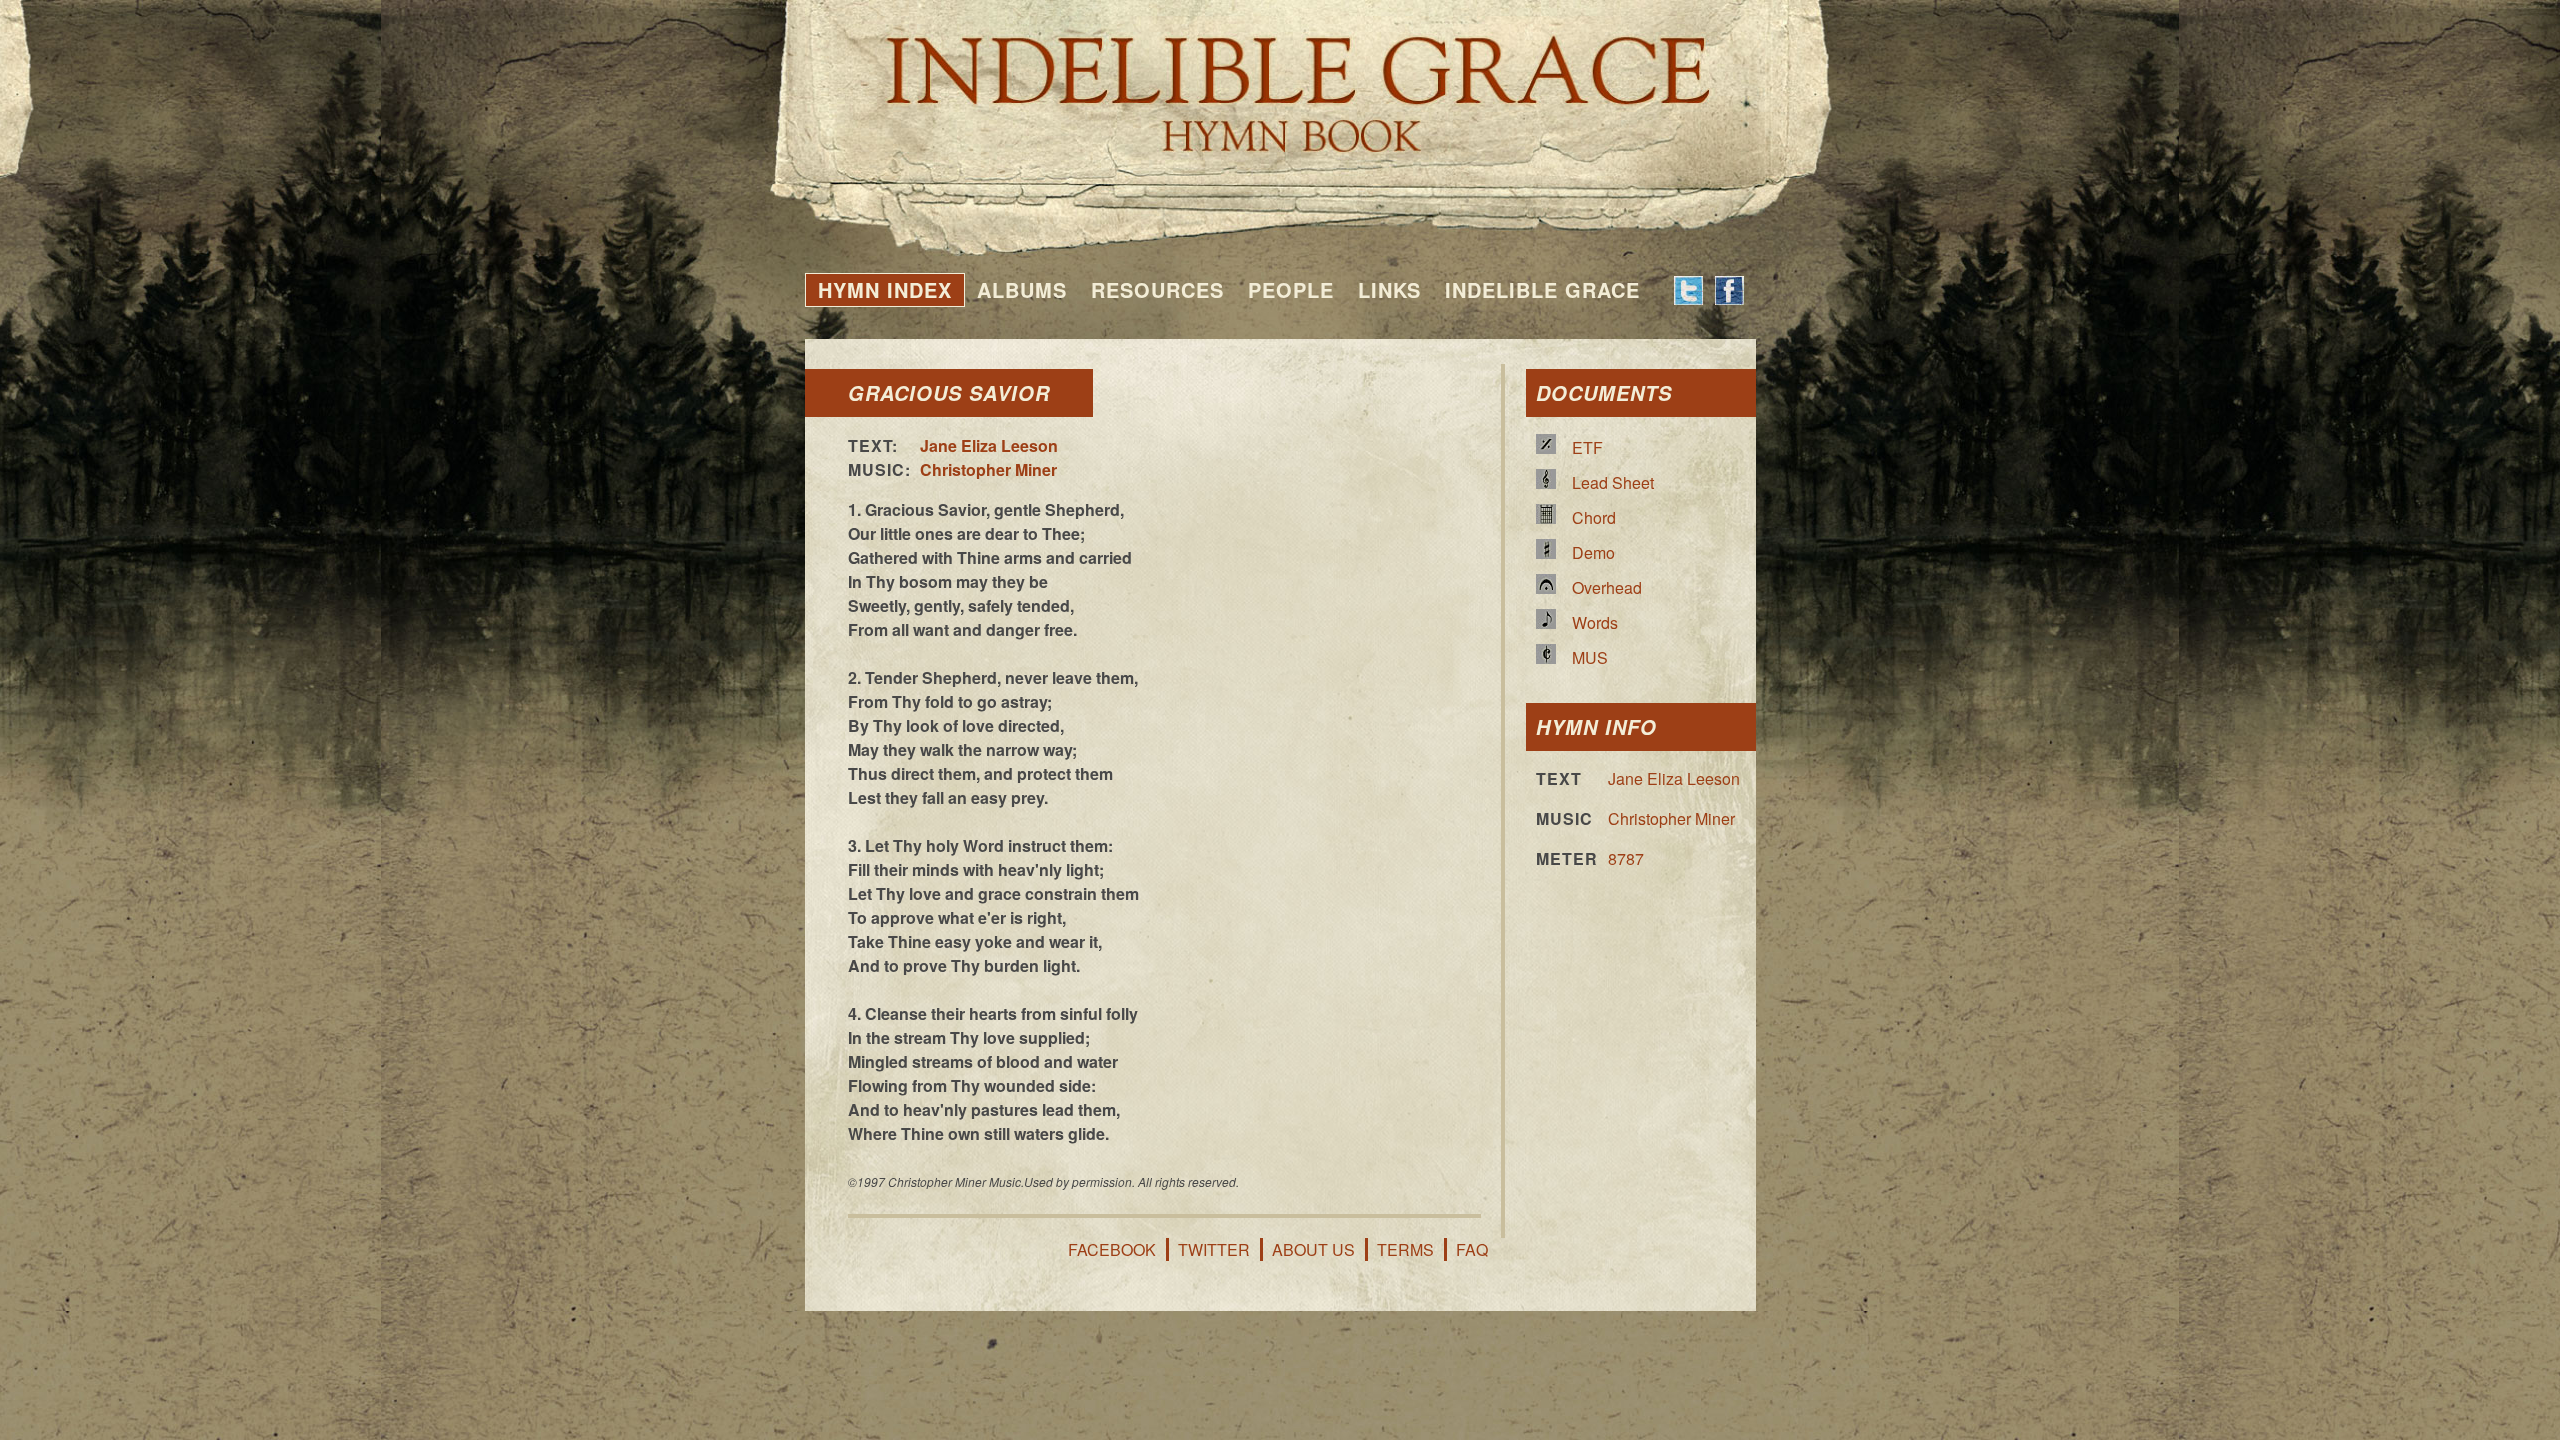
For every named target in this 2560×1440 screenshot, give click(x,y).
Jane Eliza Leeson (989, 445)
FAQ (1472, 1249)
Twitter (1214, 1249)
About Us (1313, 1249)
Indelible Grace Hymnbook (1280, 80)
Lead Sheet (1613, 482)
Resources (1157, 289)
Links (1389, 289)
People (1291, 289)
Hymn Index (885, 289)
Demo (1593, 552)
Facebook (1112, 1249)
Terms (1405, 1249)
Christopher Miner (988, 469)
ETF (1587, 447)
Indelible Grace (1542, 289)
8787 (1626, 858)
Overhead (1607, 587)
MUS (1590, 657)
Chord (1594, 517)
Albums (1022, 289)
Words (1595, 622)
